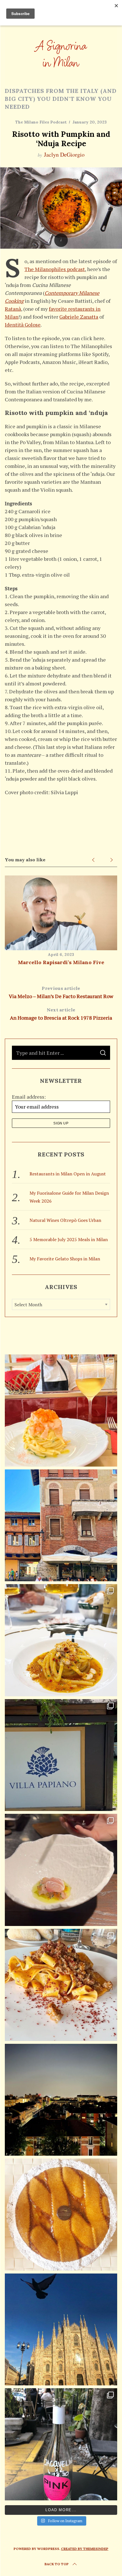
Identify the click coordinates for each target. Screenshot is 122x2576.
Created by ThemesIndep (85, 2549)
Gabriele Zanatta (79, 317)
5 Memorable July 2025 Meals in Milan (69, 1239)
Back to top (57, 2564)
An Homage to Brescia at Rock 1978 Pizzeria (61, 1014)
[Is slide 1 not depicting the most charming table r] (61, 2444)
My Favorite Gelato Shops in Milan (65, 1259)
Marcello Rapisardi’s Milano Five (61, 962)
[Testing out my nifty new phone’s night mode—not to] (61, 2100)
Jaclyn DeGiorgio (64, 155)
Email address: (29, 1097)
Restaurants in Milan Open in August (68, 1174)
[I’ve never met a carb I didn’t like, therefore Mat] (61, 1640)
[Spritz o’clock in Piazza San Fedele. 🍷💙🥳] (61, 1525)
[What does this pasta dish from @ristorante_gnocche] (61, 1985)
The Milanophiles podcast (55, 269)
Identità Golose (23, 325)
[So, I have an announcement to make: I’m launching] (61, 2330)
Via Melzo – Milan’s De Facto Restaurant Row (61, 992)
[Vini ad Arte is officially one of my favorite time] (61, 1755)
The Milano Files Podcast (41, 122)
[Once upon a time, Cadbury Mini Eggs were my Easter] (61, 2215)
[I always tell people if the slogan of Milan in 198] (61, 1410)
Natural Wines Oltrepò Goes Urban (65, 1220)
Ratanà (13, 309)
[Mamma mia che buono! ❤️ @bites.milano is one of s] (61, 1870)
